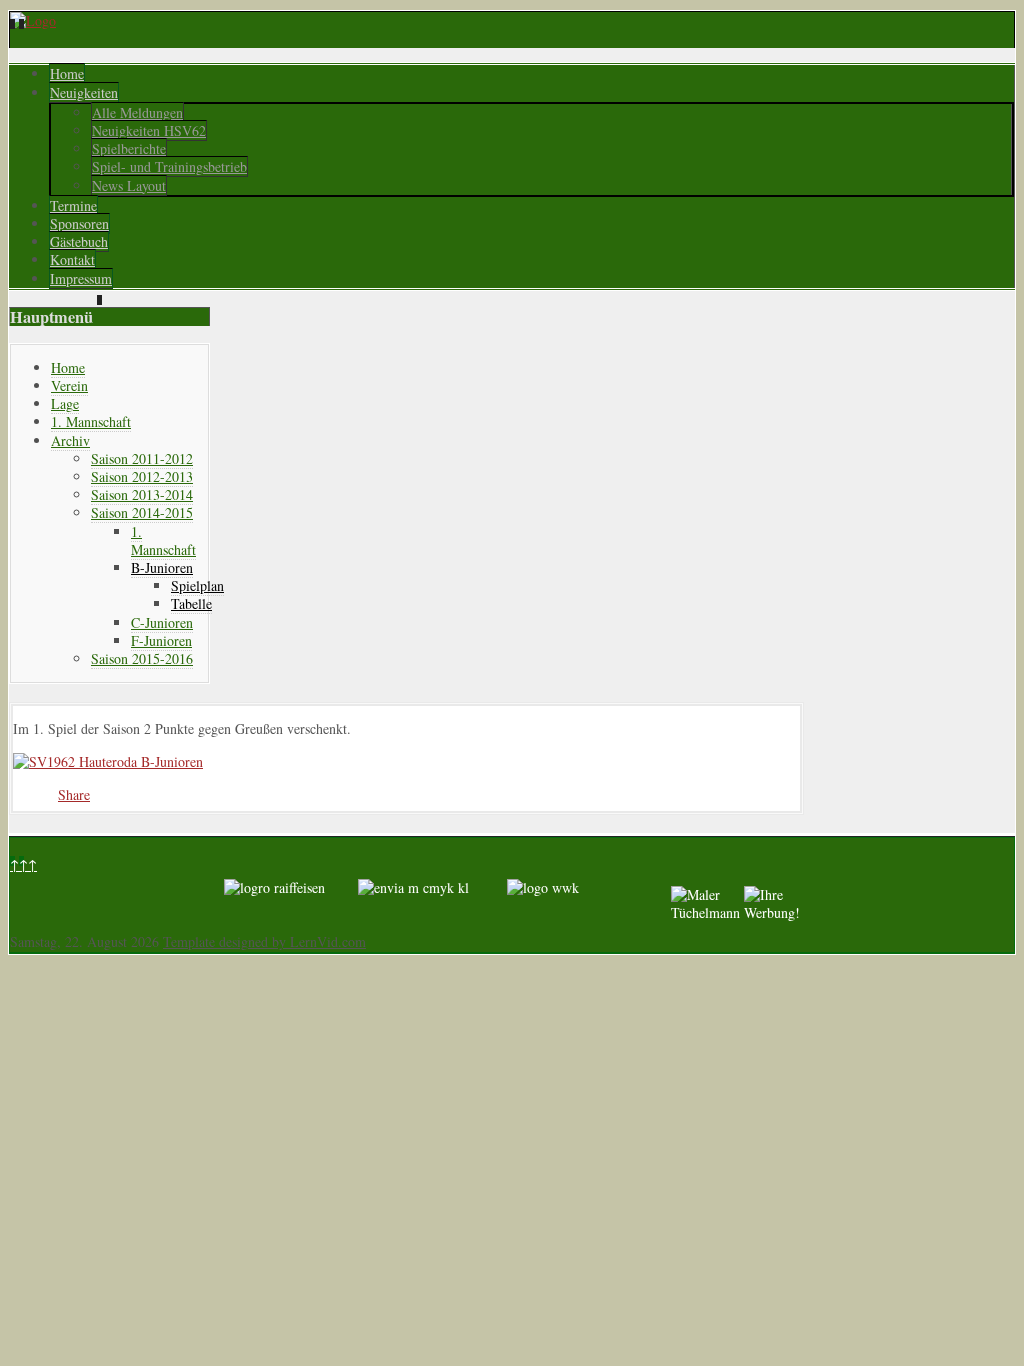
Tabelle (191, 603)
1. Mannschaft (91, 421)
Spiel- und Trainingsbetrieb (169, 166)
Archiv (70, 440)
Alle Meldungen (137, 112)
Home (67, 73)
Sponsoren (79, 223)
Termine (73, 205)
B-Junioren (162, 567)
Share (74, 794)
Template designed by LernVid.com (264, 941)
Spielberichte (129, 148)
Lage (65, 403)
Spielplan (197, 585)
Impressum (81, 278)
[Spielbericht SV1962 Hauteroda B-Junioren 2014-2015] (108, 761)
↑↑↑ (23, 864)
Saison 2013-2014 (142, 494)
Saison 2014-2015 (142, 512)
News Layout (129, 185)
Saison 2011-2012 (142, 458)
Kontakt (72, 259)
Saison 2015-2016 (142, 658)
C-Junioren (162, 622)
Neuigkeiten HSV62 (149, 130)
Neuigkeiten (84, 92)
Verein (69, 385)
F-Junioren (161, 640)
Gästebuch (79, 241)
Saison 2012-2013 (142, 476)
